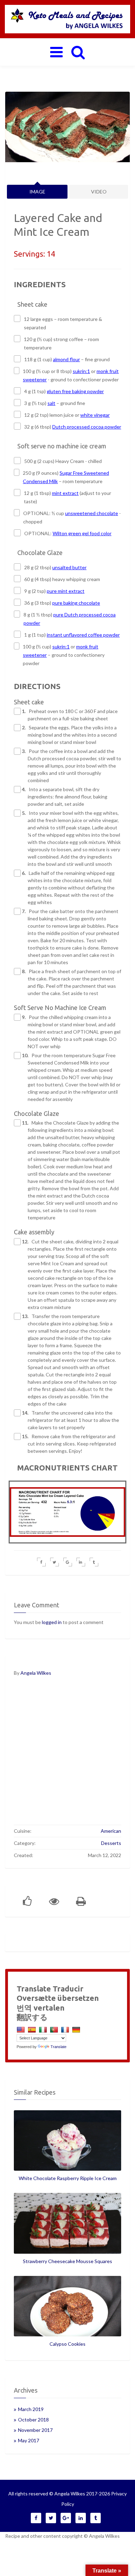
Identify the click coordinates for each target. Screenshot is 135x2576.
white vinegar (95, 415)
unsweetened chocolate (92, 513)
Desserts (111, 1843)
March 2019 (31, 2409)
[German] (77, 2030)
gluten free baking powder (75, 391)
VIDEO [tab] (99, 192)
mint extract (65, 493)
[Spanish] (33, 2030)
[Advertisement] (67, 1755)
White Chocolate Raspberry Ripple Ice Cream (68, 2178)
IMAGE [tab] (37, 192)
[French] (66, 2030)
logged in (52, 1622)
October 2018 (33, 2420)
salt (51, 403)
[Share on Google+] (68, 1562)
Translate (58, 2047)
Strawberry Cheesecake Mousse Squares (67, 2261)
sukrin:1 (81, 371)
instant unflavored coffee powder (83, 635)
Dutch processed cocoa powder (87, 427)
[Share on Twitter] (55, 1562)
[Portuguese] (55, 2030)
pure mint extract (66, 591)
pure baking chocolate (76, 603)
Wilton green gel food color (82, 533)
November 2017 (35, 2430)
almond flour (66, 359)
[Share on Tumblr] (94, 1562)
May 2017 (29, 2440)
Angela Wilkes (36, 1673)
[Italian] (44, 2030)
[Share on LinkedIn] (81, 1562)
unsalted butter (69, 567)
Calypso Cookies (67, 2344)
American (111, 1831)
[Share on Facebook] (41, 1562)
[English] (22, 2030)
